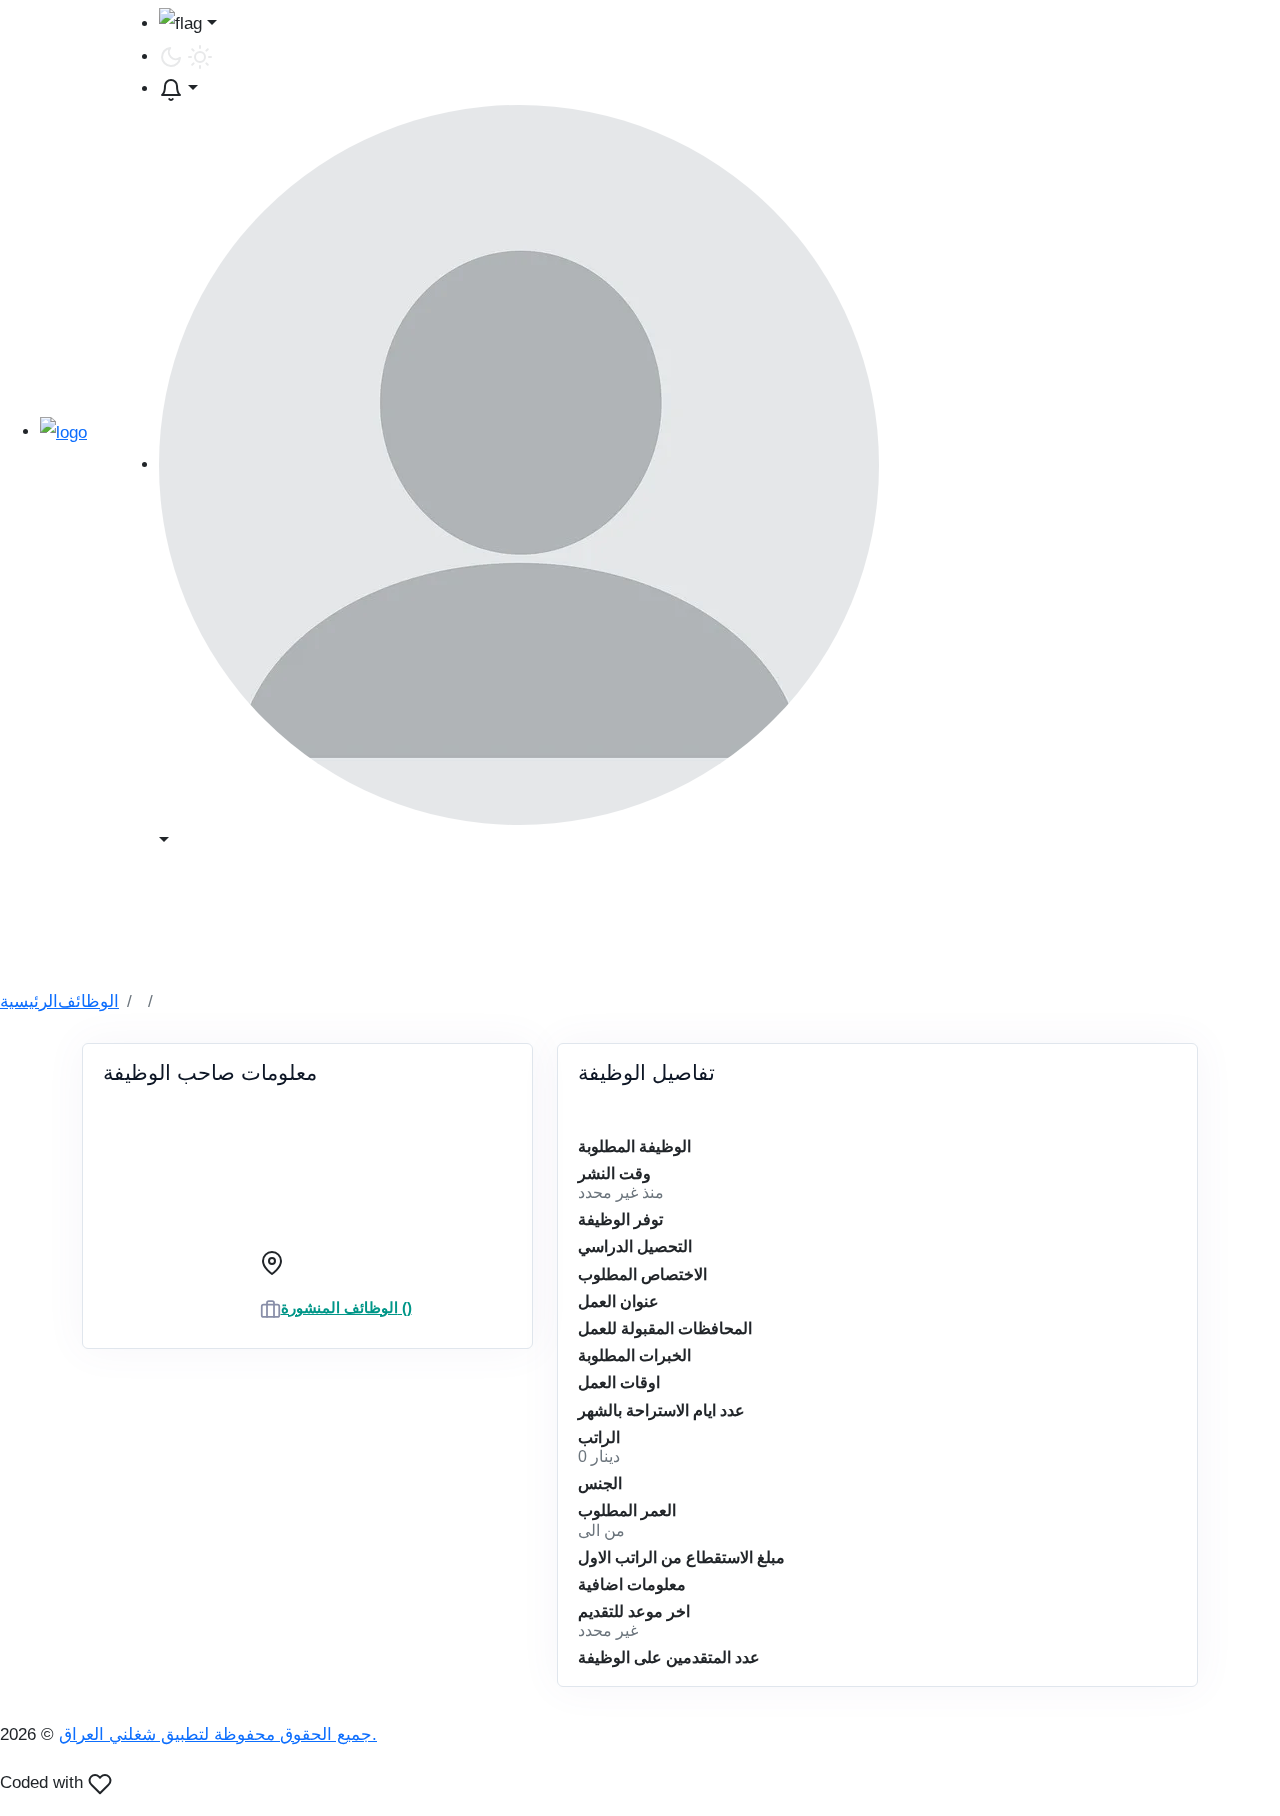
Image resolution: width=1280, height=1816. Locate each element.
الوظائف (88, 1001)
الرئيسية (29, 1001)
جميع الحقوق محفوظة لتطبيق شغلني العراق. (218, 1734)
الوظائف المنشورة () (346, 1307)
